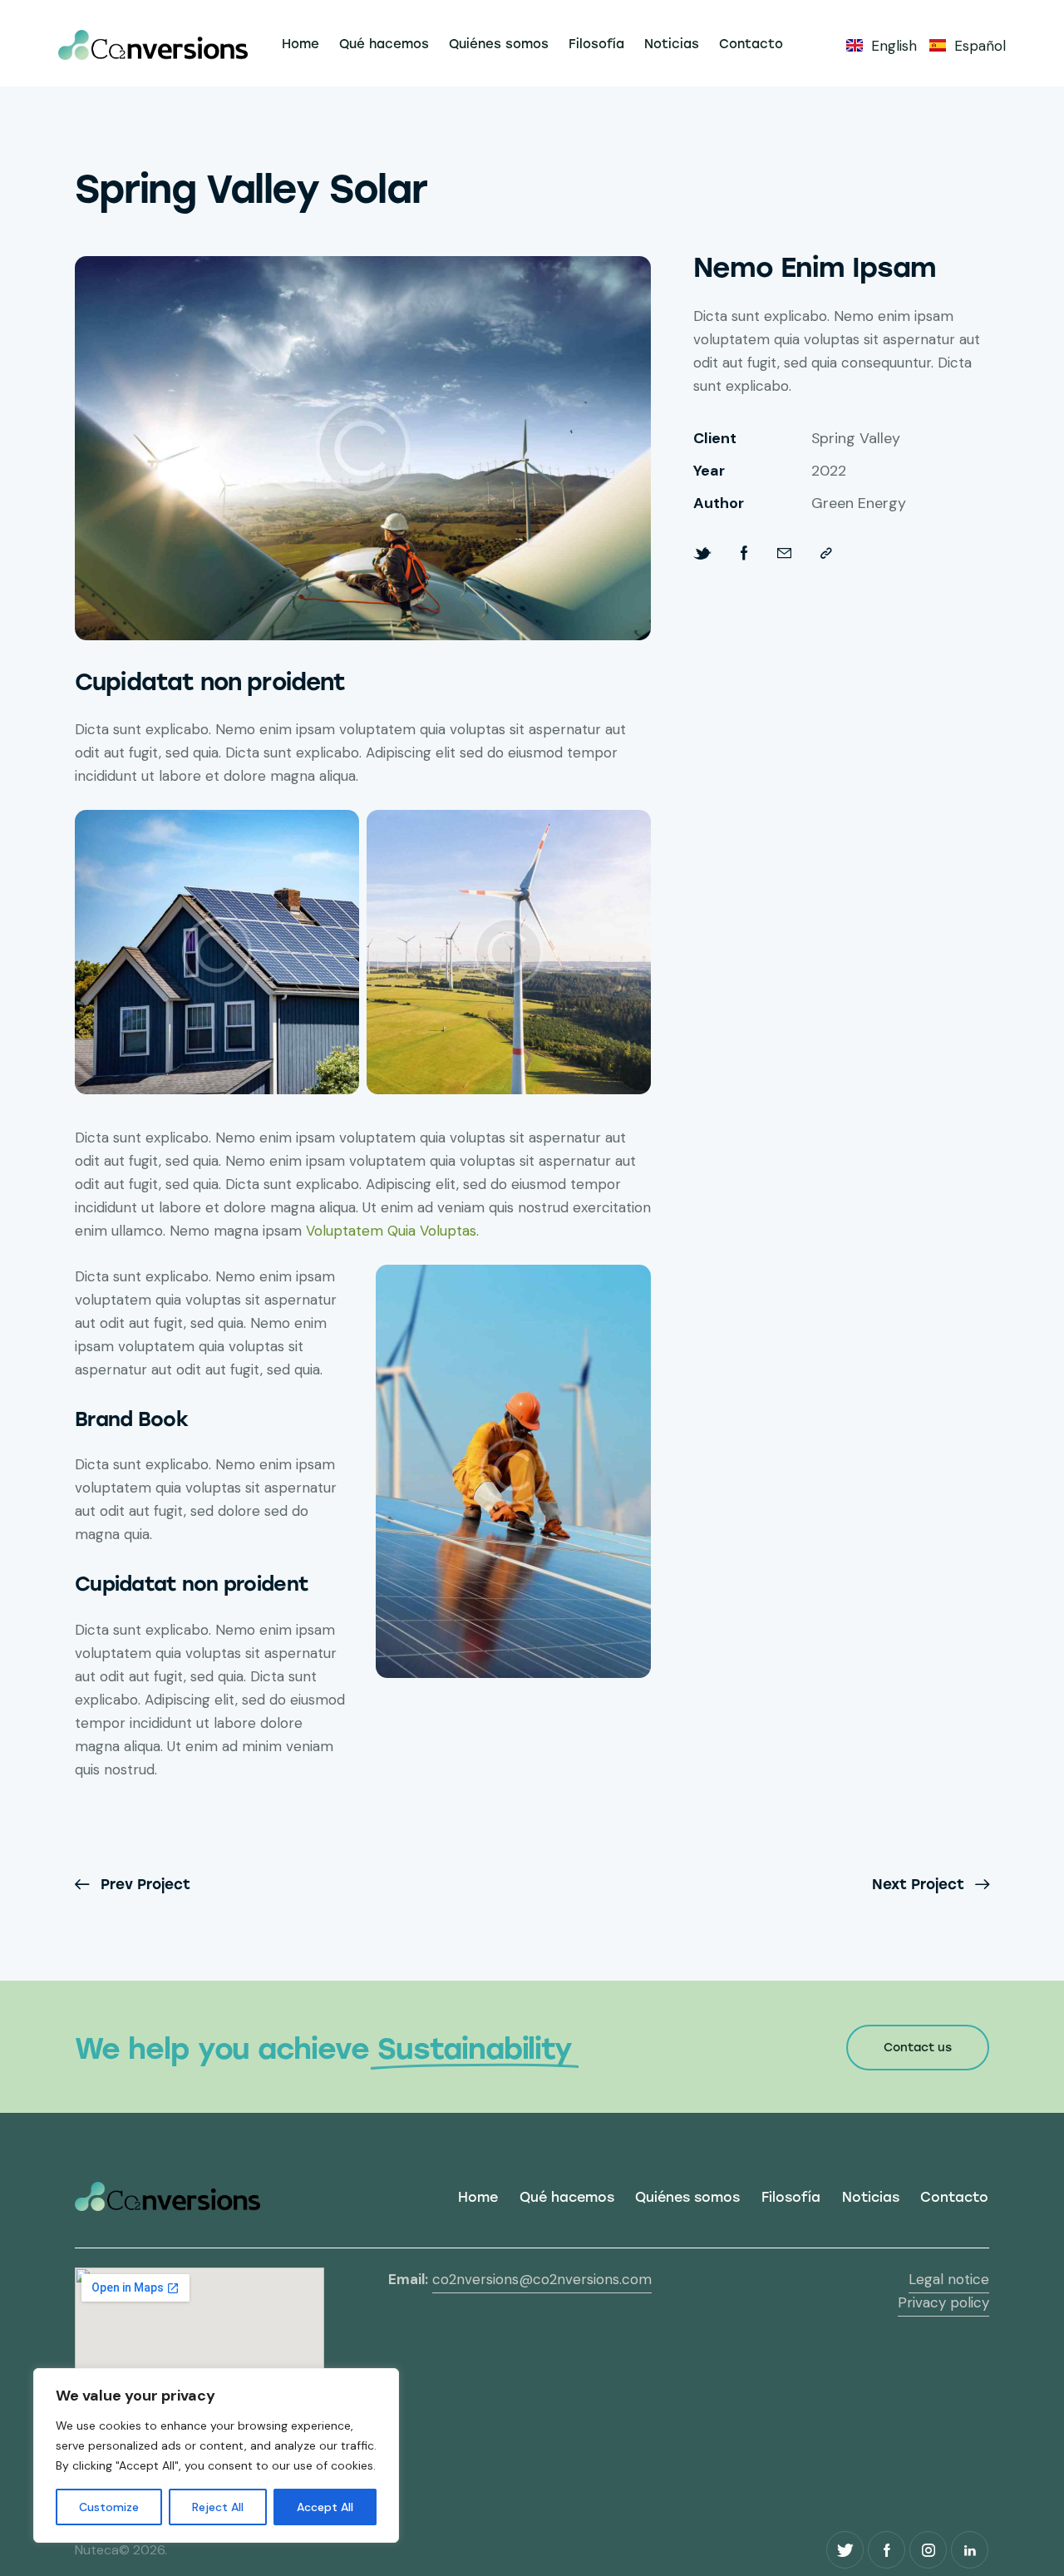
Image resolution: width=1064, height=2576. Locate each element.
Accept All (325, 2507)
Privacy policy (943, 2302)
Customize (109, 2507)
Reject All (218, 2507)
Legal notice (949, 2279)
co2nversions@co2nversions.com (542, 2279)
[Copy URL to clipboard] (826, 553)
